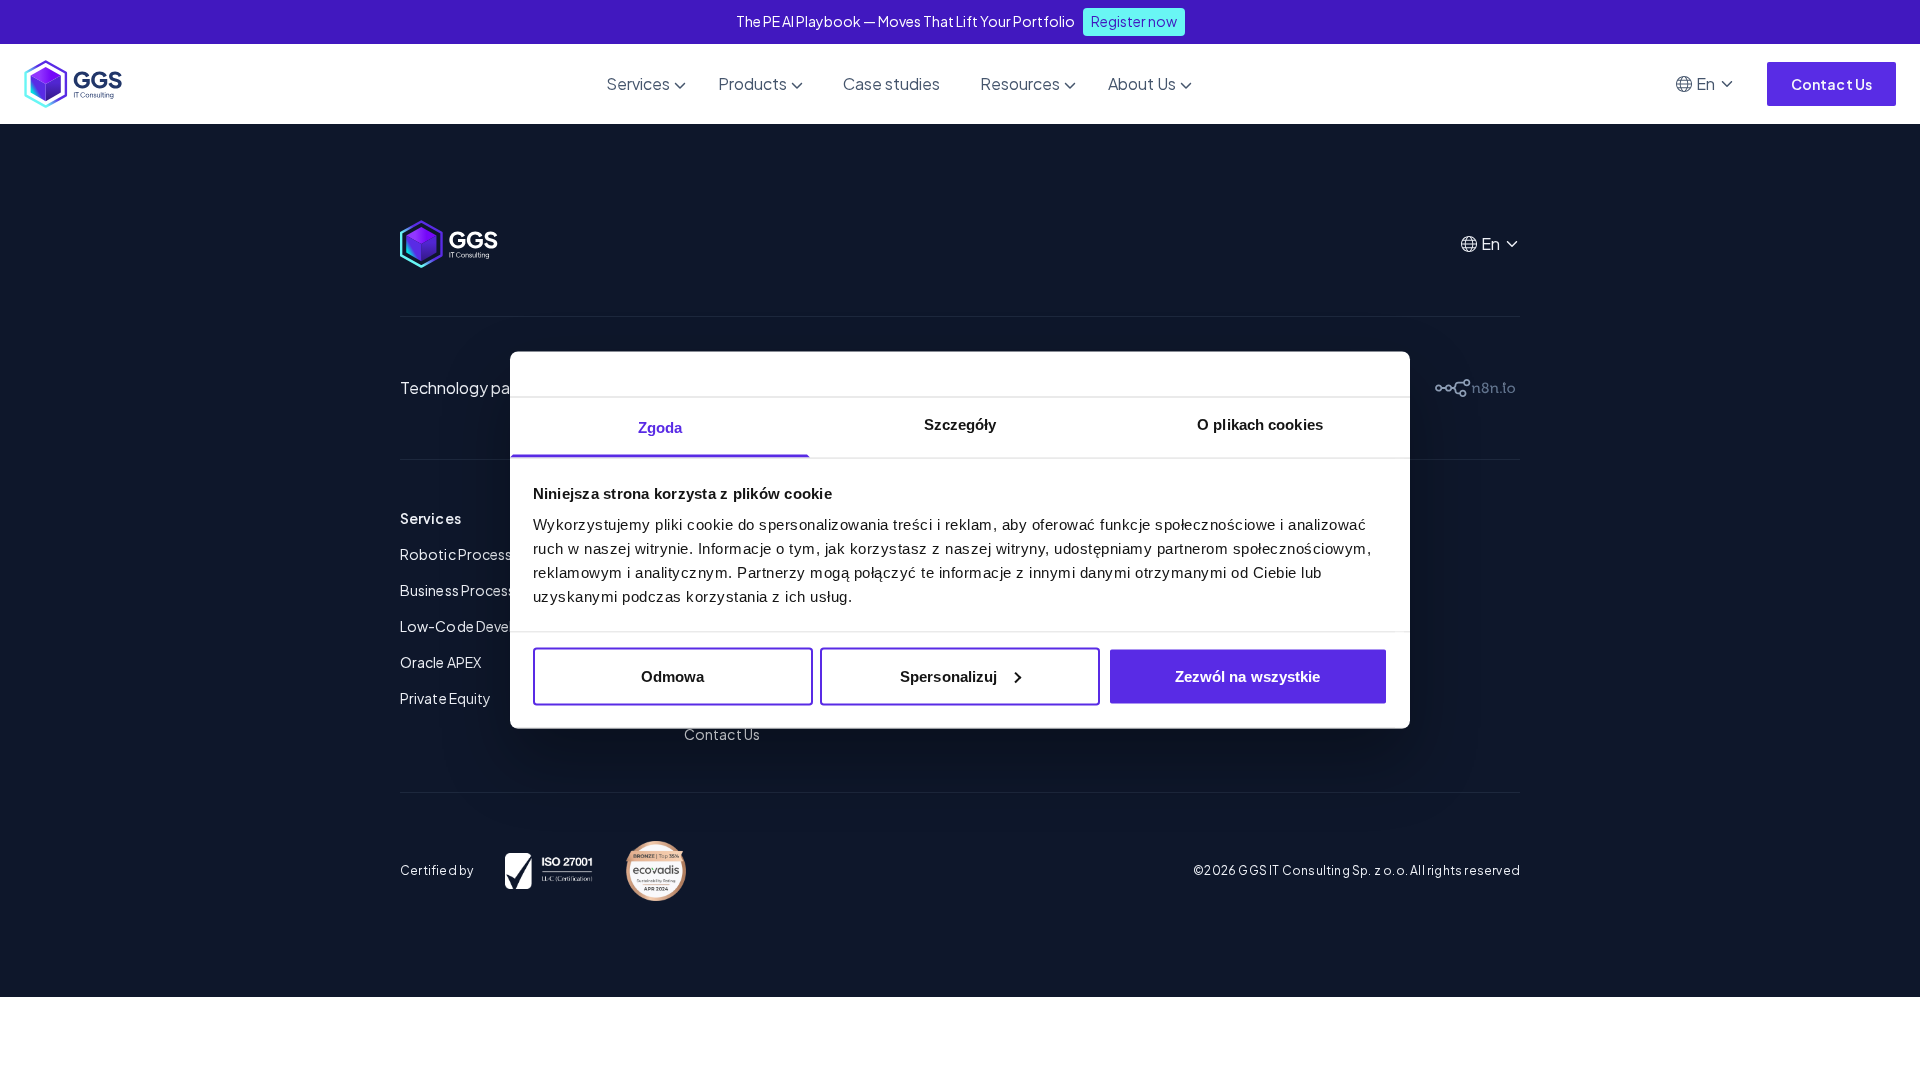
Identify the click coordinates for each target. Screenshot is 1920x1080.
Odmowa (673, 675)
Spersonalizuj (948, 675)
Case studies (891, 83)
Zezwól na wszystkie (1248, 675)
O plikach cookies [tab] (1260, 424)
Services (638, 83)
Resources (1020, 83)
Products (752, 83)
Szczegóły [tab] (960, 424)
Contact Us (1831, 84)
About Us (1142, 83)
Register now (1134, 21)
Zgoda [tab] (660, 427)
